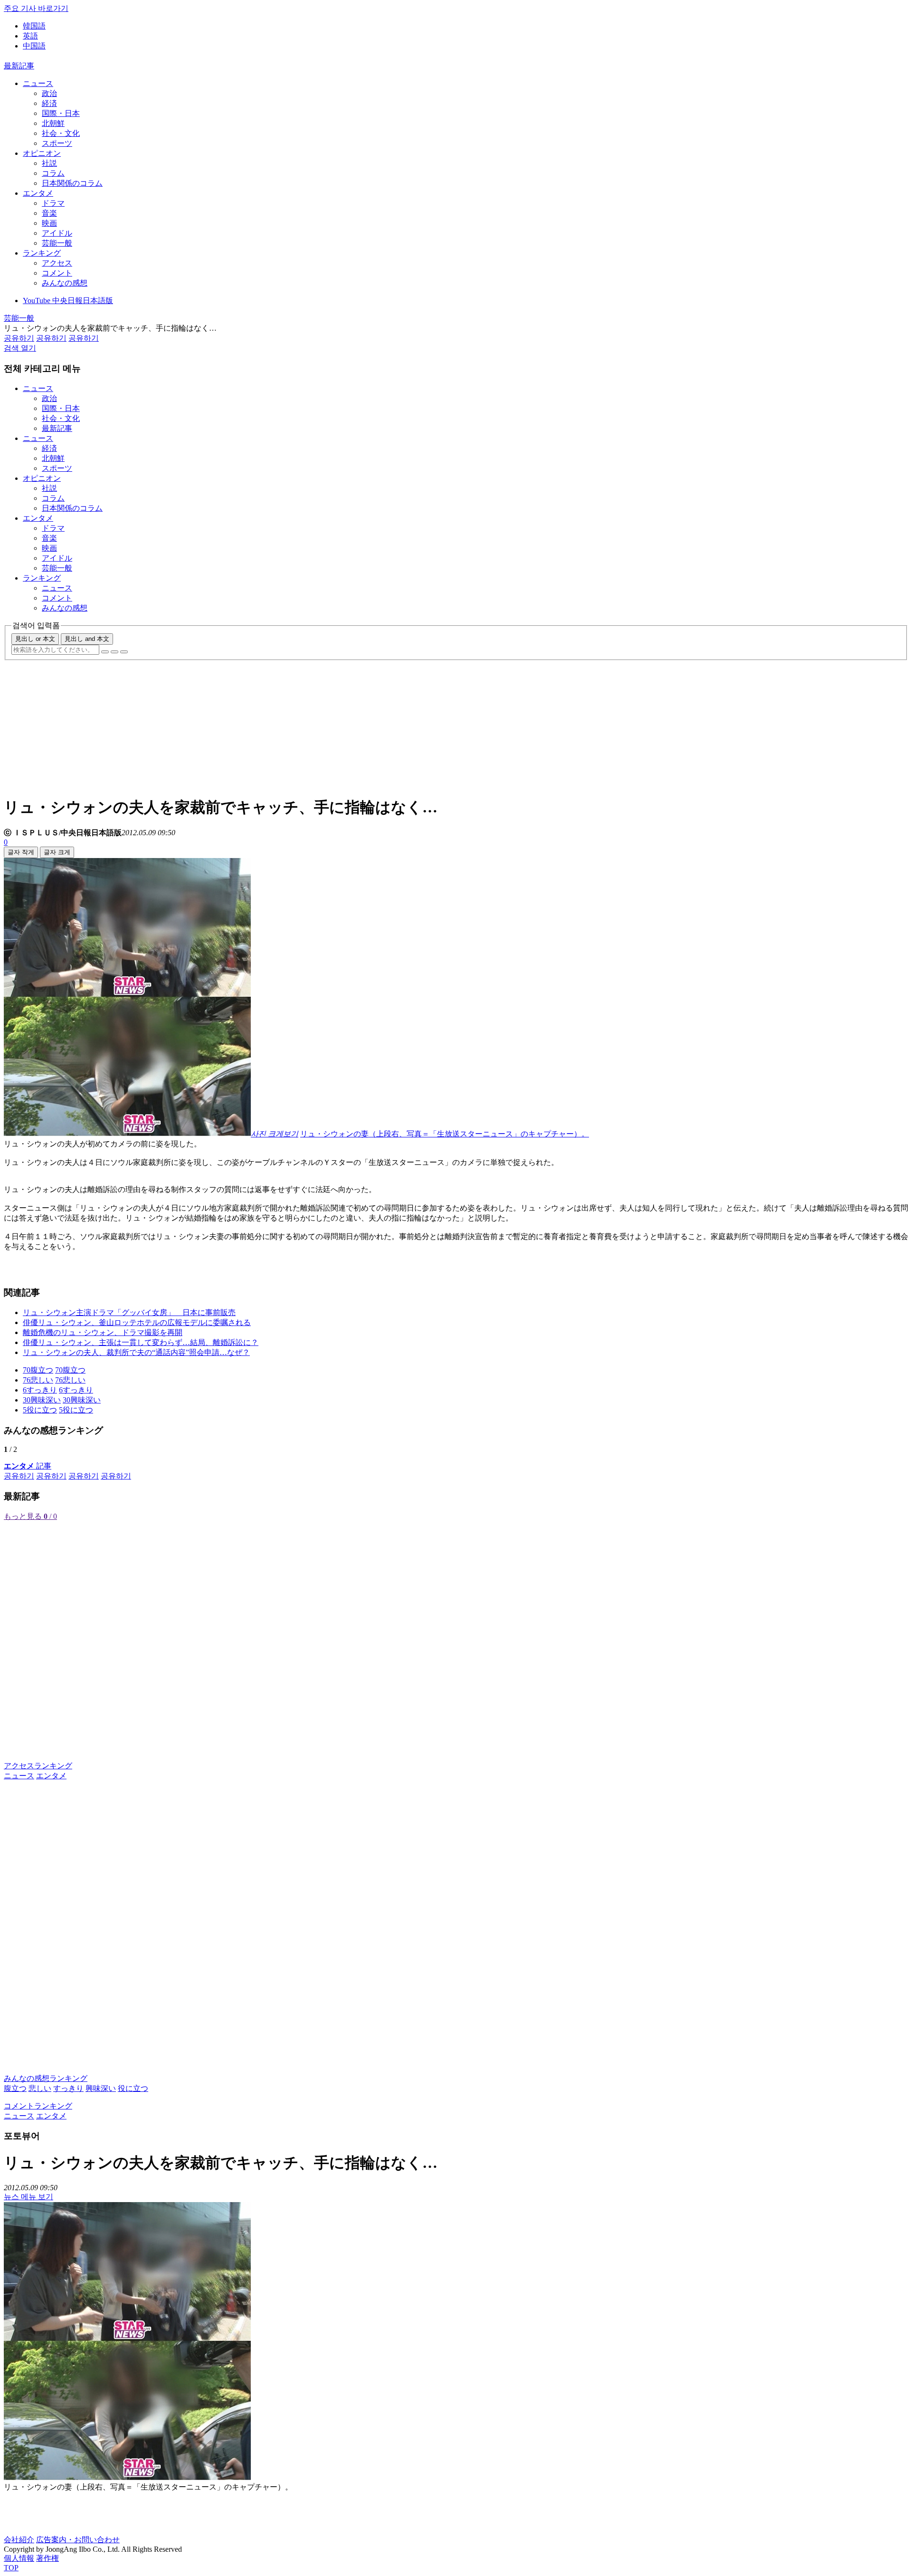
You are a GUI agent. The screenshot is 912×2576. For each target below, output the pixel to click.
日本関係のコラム (72, 183)
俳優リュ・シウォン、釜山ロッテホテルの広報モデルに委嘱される (137, 1322)
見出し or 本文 (35, 639)
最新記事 (19, 66)
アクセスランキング (38, 1766)
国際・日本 (61, 113)
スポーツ (57, 143)
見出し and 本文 (87, 639)
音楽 (49, 213)
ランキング (42, 253)
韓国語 (34, 26)
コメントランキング (38, 2106)
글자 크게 (57, 852)
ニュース (38, 83)
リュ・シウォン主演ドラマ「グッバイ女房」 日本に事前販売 (129, 1312)
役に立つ (133, 2088)
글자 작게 (21, 852)
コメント (57, 273)
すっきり (68, 2088)
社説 (49, 163)
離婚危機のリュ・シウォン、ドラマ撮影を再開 (103, 1332)
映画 (49, 223)
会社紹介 (19, 2540)
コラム (53, 173)
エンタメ (38, 193)
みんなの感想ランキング (46, 2078)
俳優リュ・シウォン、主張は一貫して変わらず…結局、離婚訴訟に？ (141, 1342)
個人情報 (19, 2558)
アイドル (57, 233)
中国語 (34, 46)
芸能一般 (57, 243)
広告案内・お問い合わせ (78, 2540)
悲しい (40, 2088)
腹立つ (15, 2088)
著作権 (47, 2558)
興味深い (101, 2088)
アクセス (57, 263)
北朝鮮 (53, 123)
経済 (49, 103)
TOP (11, 2568)
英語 (30, 36)
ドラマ (53, 203)
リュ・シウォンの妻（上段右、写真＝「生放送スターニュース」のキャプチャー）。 (445, 1134)
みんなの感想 (65, 283)
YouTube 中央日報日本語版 (68, 301)
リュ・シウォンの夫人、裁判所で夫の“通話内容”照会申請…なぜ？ (136, 1352)
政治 (49, 93)
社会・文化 (61, 133)
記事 (28, 1466)
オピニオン (42, 153)
